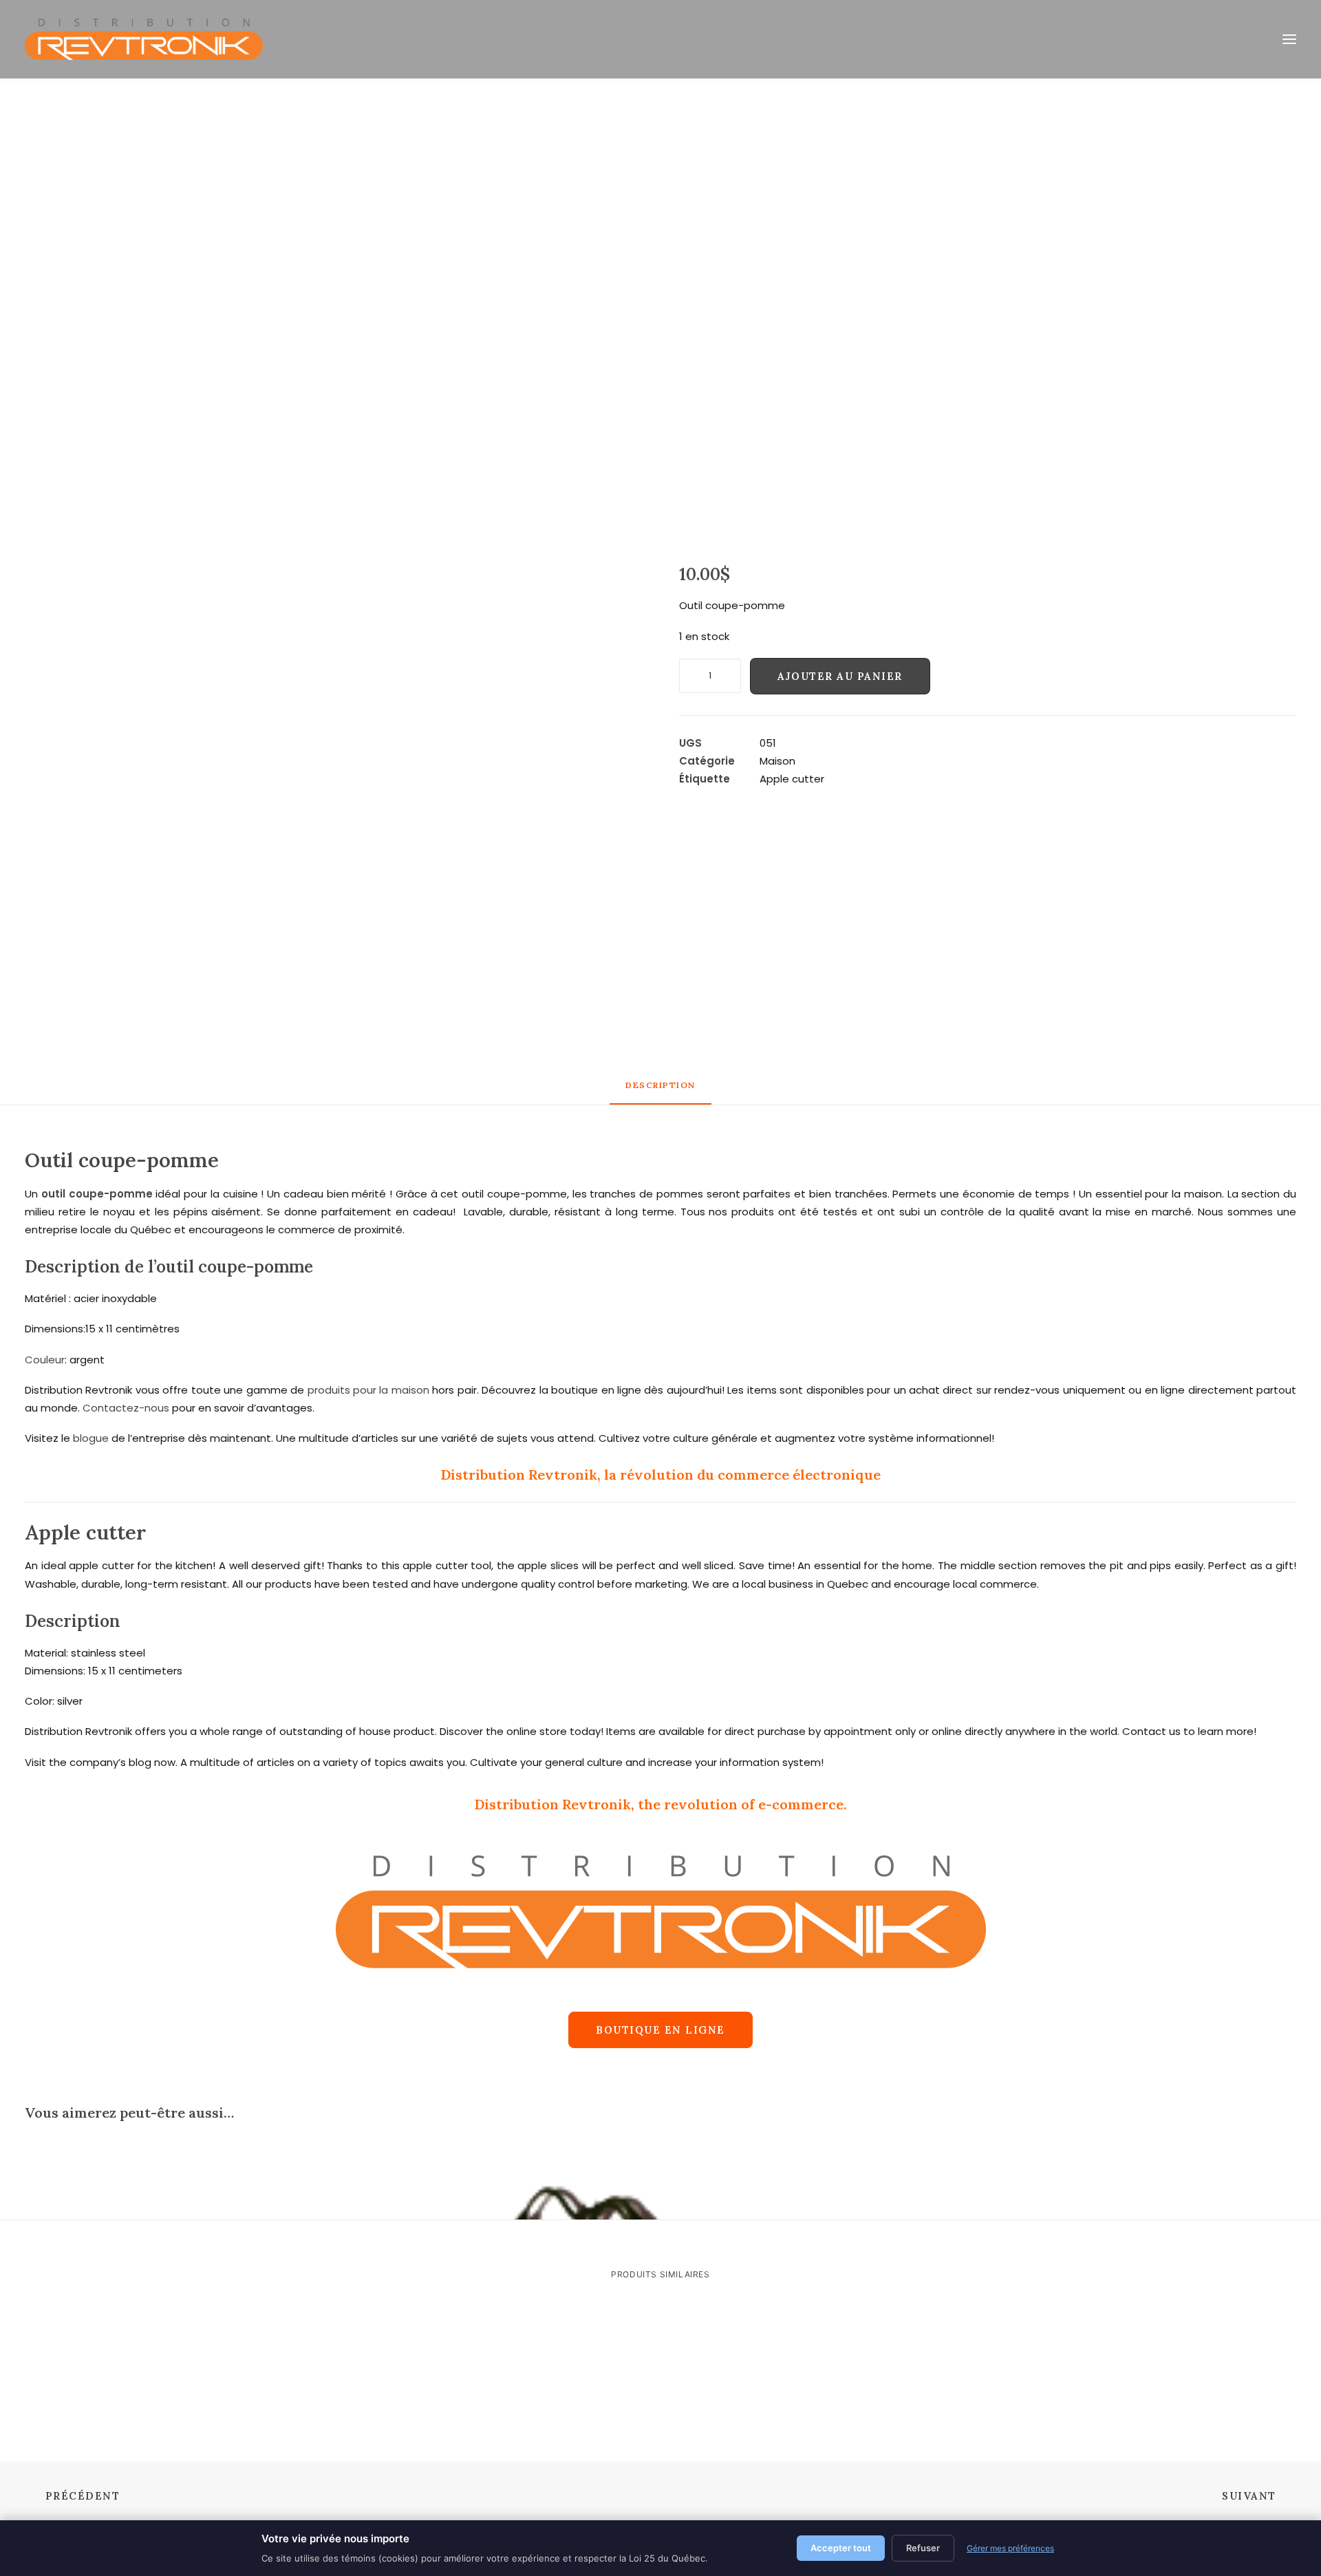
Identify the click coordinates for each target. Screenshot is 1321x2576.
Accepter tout (841, 2548)
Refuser (923, 2548)
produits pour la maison (368, 1390)
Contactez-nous (126, 1408)
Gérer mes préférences (1010, 2548)
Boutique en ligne (660, 2030)
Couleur (45, 1360)
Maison (777, 761)
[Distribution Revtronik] (144, 39)
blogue (91, 1438)
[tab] (660, 1091)
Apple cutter (792, 779)
